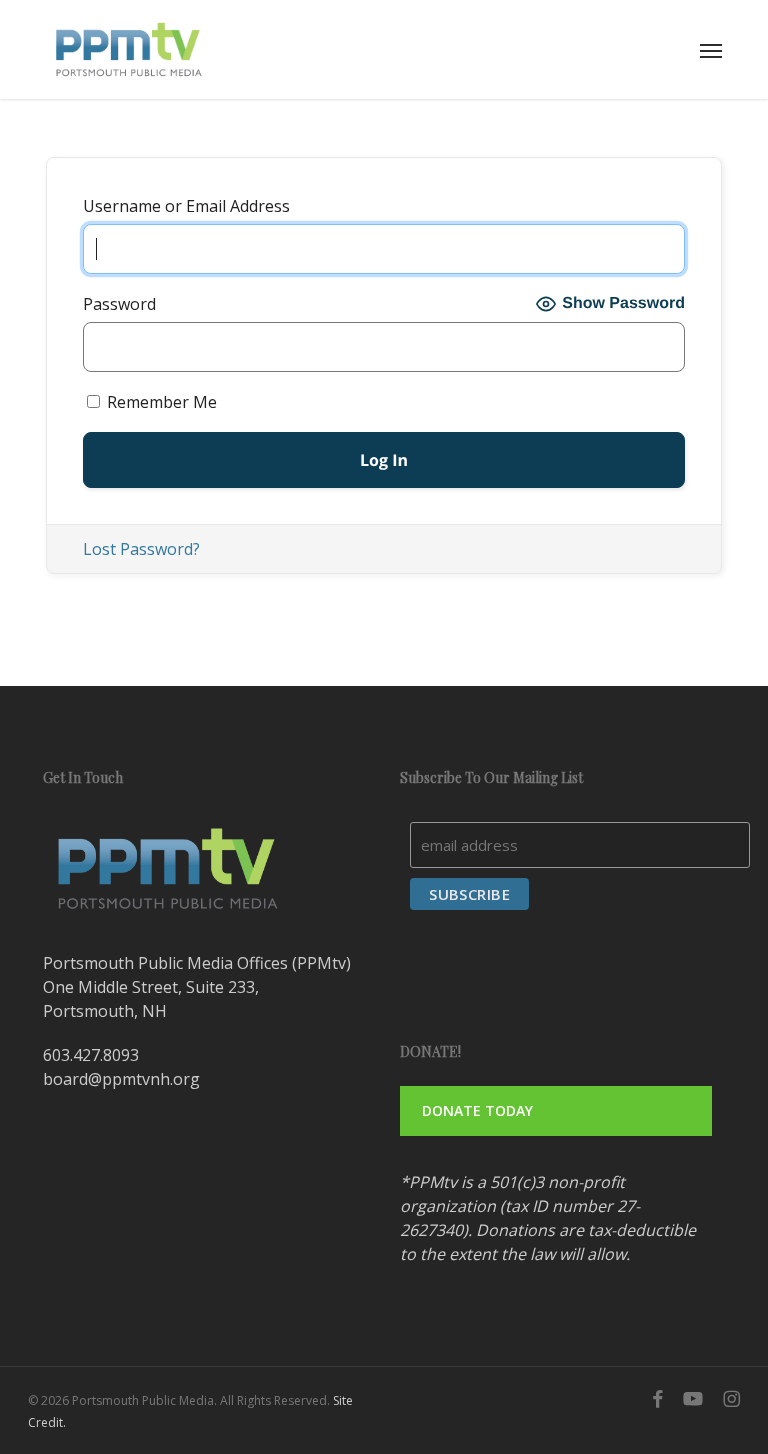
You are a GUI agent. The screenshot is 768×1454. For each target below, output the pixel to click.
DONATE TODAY (477, 1110)
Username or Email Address (186, 206)
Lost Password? (141, 549)
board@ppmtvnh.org (121, 1079)
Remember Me (160, 402)
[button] (711, 50)
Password (119, 304)
